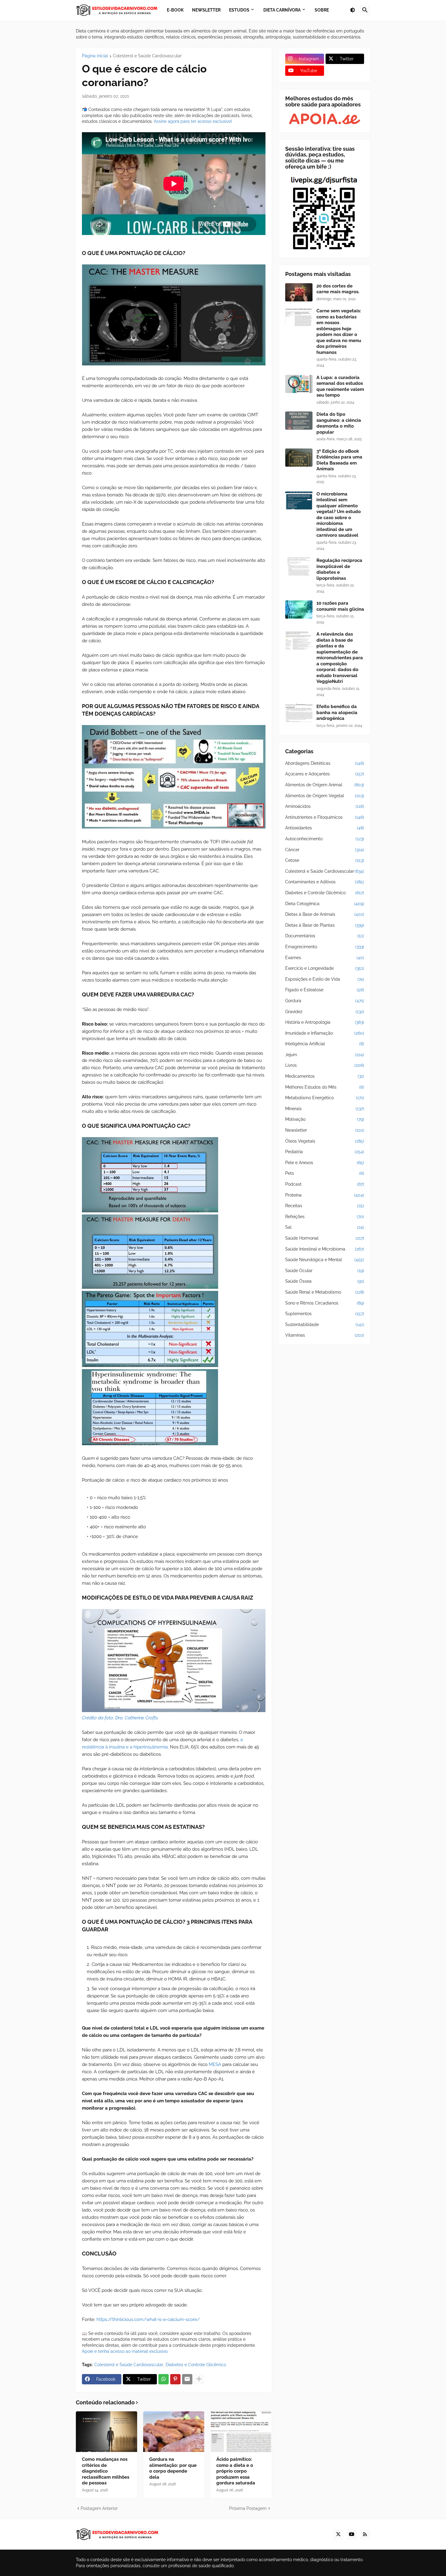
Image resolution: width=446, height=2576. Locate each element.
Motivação (325, 1119)
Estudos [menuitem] (239, 10)
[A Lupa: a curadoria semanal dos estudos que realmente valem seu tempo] (299, 384)
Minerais (325, 1109)
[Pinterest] (175, 2379)
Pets (325, 1173)
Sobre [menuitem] (322, 10)
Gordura (325, 1001)
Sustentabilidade (325, 1325)
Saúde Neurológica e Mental (325, 1260)
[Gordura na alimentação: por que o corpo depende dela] (174, 2432)
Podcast (325, 1184)
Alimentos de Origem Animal (325, 785)
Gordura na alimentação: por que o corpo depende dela (173, 2468)
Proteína (325, 1195)
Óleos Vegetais (325, 1141)
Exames (325, 958)
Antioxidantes (325, 828)
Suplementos (325, 1314)
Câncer (325, 850)
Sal (325, 1227)
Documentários (325, 936)
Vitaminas (325, 1335)
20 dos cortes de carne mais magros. (338, 289)
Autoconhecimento (325, 839)
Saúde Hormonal (325, 1238)
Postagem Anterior (99, 2508)
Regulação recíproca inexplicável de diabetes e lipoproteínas (339, 569)
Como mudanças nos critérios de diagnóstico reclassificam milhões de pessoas (106, 2471)
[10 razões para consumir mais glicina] (299, 610)
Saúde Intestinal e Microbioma (325, 1249)
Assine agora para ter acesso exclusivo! (193, 121)
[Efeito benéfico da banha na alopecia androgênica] (299, 713)
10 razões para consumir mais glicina (340, 606)
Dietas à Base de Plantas (325, 925)
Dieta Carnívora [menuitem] (282, 10)
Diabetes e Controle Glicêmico (196, 2365)
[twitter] (338, 2534)
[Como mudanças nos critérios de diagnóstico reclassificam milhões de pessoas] (106, 2432)
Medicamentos (325, 1076)
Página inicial (95, 56)
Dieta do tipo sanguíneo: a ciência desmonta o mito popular (339, 423)
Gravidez (325, 1012)
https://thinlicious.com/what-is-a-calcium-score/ (148, 2319)
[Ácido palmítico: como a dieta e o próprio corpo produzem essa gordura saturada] (241, 2432)
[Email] (187, 2379)
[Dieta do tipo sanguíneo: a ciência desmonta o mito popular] (299, 421)
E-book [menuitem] (175, 10)
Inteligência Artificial (325, 1044)
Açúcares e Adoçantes (325, 774)
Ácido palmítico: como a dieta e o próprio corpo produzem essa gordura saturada (236, 2471)
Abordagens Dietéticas (325, 763)
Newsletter (325, 1130)
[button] (353, 10)
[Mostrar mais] (199, 2379)
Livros (325, 1065)
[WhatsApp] (164, 2379)
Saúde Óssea (325, 1281)
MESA (215, 2064)
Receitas (325, 1206)
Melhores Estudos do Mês (325, 1087)
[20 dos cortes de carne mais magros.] (299, 292)
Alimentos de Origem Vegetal (325, 796)
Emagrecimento (325, 947)
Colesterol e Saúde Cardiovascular (147, 56)
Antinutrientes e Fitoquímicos (325, 817)
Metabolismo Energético (325, 1098)
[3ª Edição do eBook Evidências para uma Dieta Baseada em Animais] (299, 458)
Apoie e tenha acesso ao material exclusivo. (125, 2351)
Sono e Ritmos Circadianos (325, 1303)
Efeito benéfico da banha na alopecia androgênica (337, 712)
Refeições (325, 1217)
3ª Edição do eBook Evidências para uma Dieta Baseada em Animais (339, 460)
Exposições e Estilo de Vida (325, 979)
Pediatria (325, 1152)
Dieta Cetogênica (325, 904)
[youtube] (352, 2534)
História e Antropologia (325, 1022)
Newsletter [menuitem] (206, 10)
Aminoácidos (325, 806)
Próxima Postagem (248, 2508)
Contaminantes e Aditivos (325, 882)
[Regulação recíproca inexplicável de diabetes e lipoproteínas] (299, 567)
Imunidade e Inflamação (325, 1033)
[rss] (365, 2534)
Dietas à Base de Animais (325, 914)
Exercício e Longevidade (325, 968)
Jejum (325, 1055)
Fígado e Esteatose (325, 990)
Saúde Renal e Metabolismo (325, 1292)
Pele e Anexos (325, 1163)
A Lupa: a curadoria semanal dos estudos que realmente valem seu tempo (340, 386)
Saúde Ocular (325, 1271)
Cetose (325, 860)
